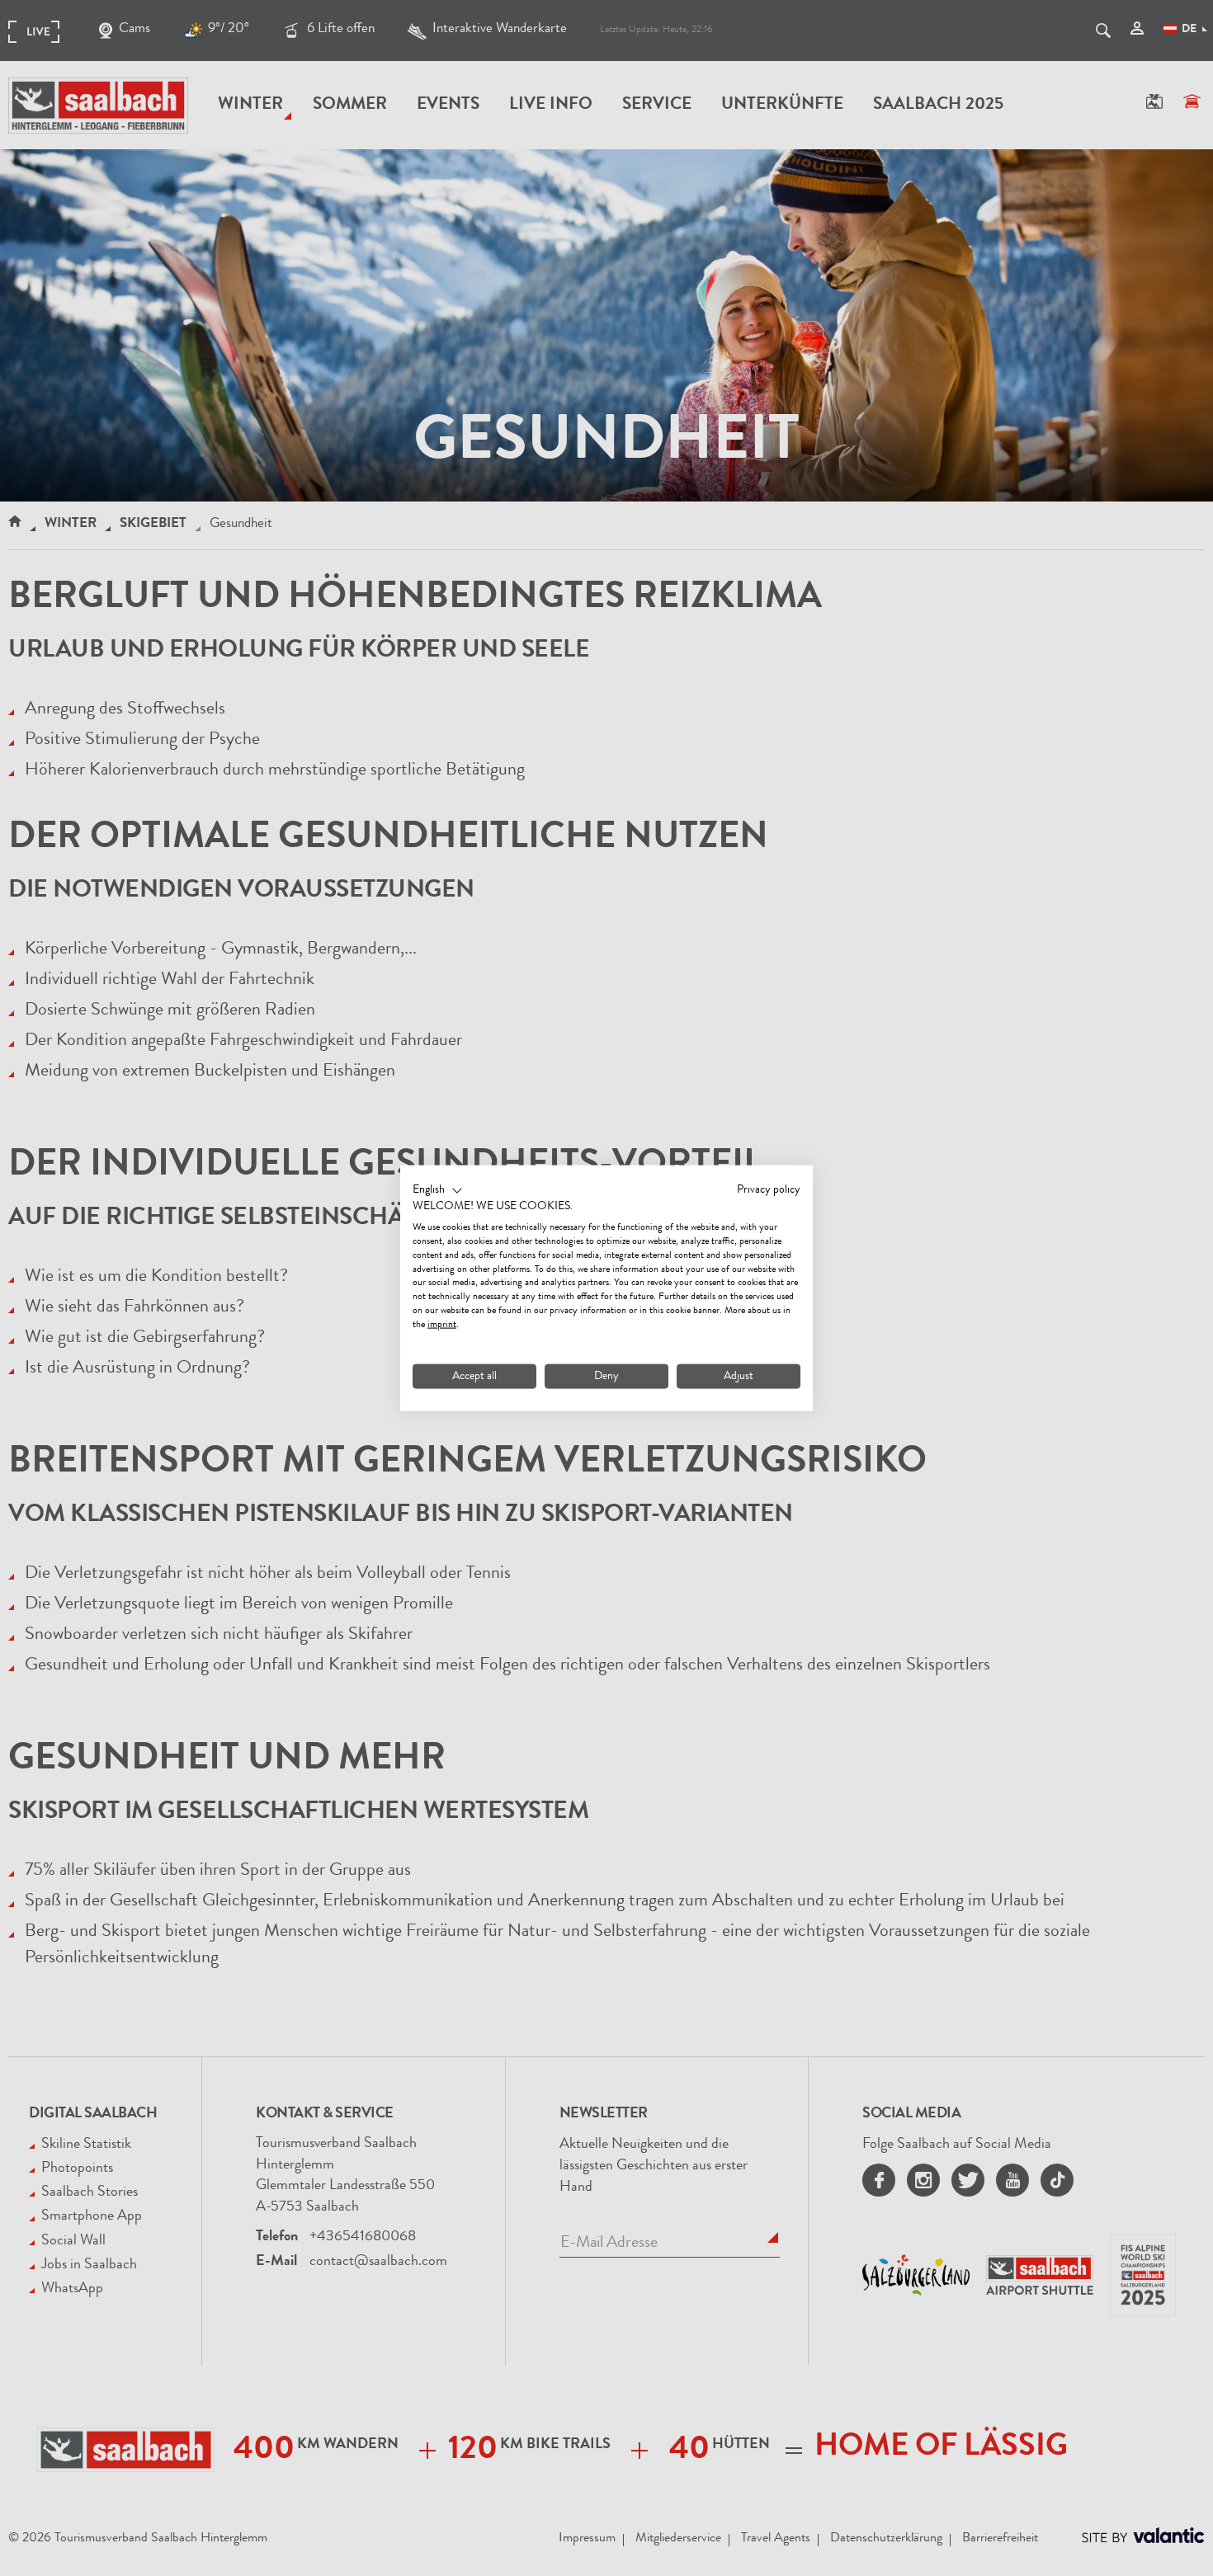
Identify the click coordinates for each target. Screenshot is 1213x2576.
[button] (438, 1190)
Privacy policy (769, 1189)
